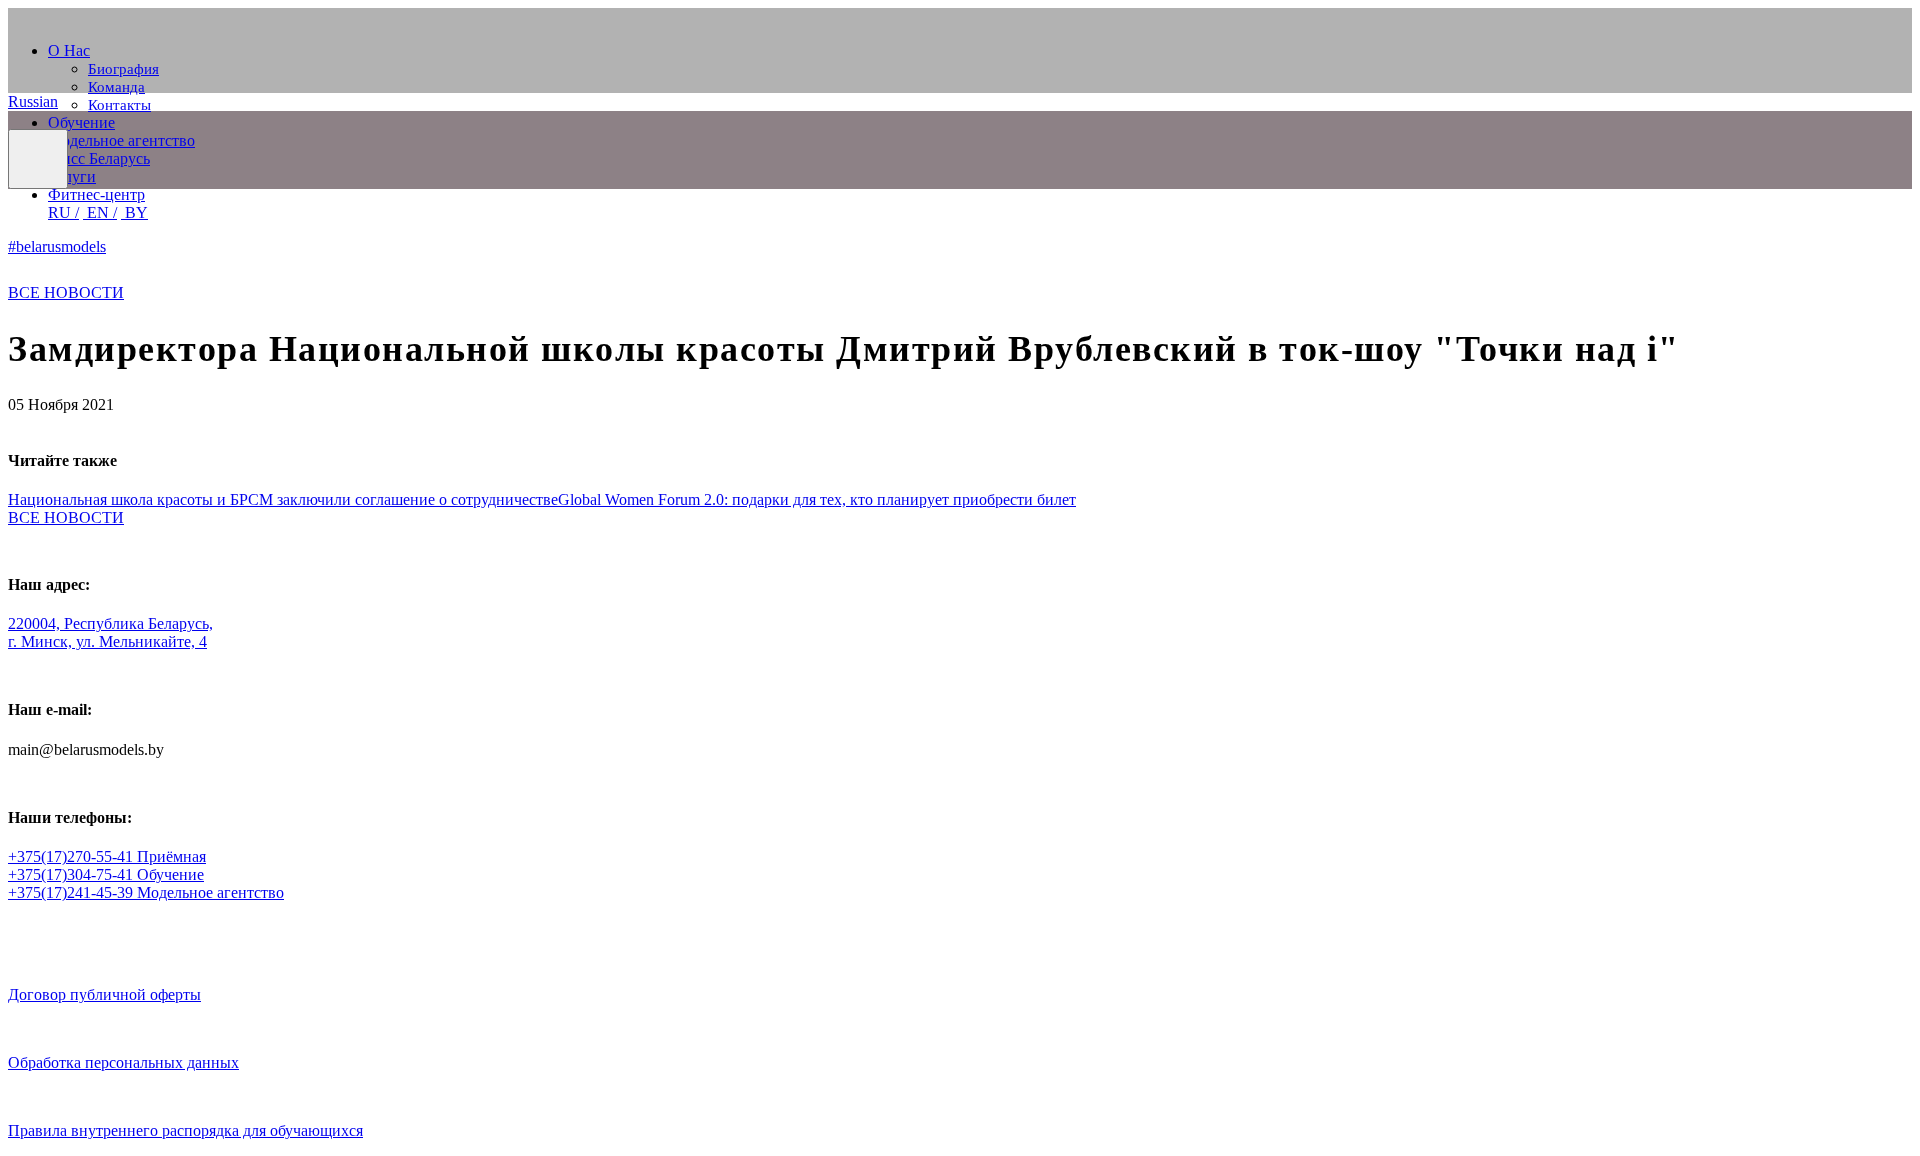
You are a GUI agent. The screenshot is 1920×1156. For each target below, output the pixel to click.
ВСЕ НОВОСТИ (66, 292)
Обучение (81, 122)
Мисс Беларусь (99, 158)
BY (134, 212)
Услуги (72, 176)
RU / (63, 212)
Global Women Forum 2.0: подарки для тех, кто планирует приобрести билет (817, 499)
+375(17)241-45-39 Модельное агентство (146, 892)
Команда (116, 87)
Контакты (119, 105)
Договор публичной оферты (104, 994)
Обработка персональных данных (123, 1062)
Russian (33, 101)
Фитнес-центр (96, 194)
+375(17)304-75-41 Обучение (106, 874)
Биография (123, 69)
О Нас (69, 50)
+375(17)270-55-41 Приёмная (107, 856)
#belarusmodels (57, 246)
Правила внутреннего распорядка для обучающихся (185, 1130)
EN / (100, 212)
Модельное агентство (121, 140)
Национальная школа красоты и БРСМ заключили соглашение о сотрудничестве (283, 499)
